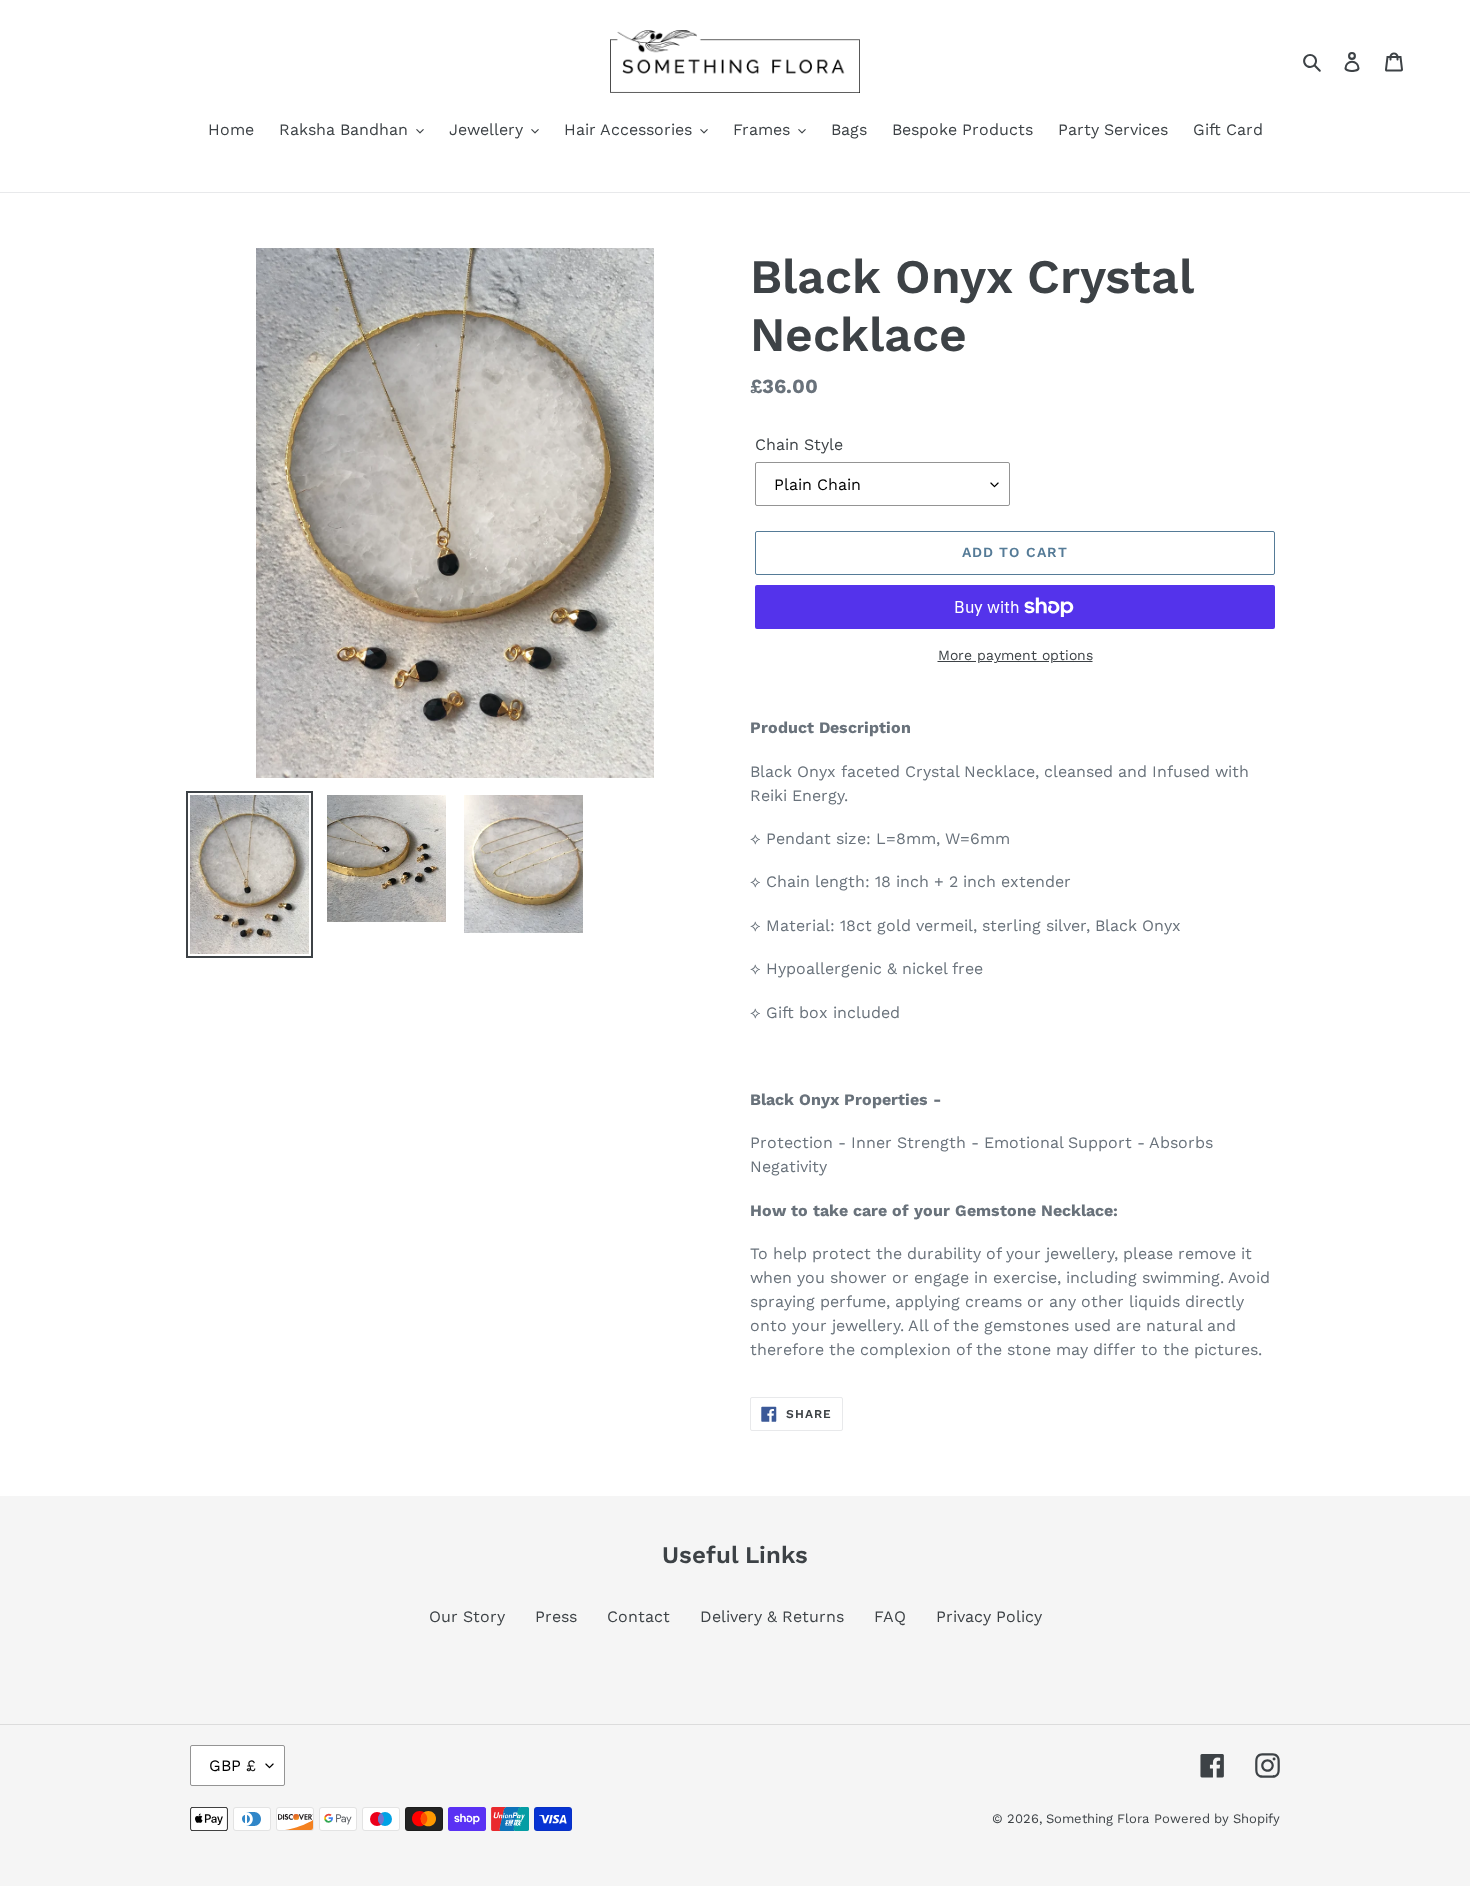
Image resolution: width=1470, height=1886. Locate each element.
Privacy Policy (989, 1616)
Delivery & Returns (772, 1616)
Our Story (467, 1616)
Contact (638, 1616)
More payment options (1015, 655)
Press (556, 1616)
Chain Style (799, 444)
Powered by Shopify (1217, 1818)
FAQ (890, 1616)
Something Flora (1097, 1818)
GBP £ (232, 1765)
